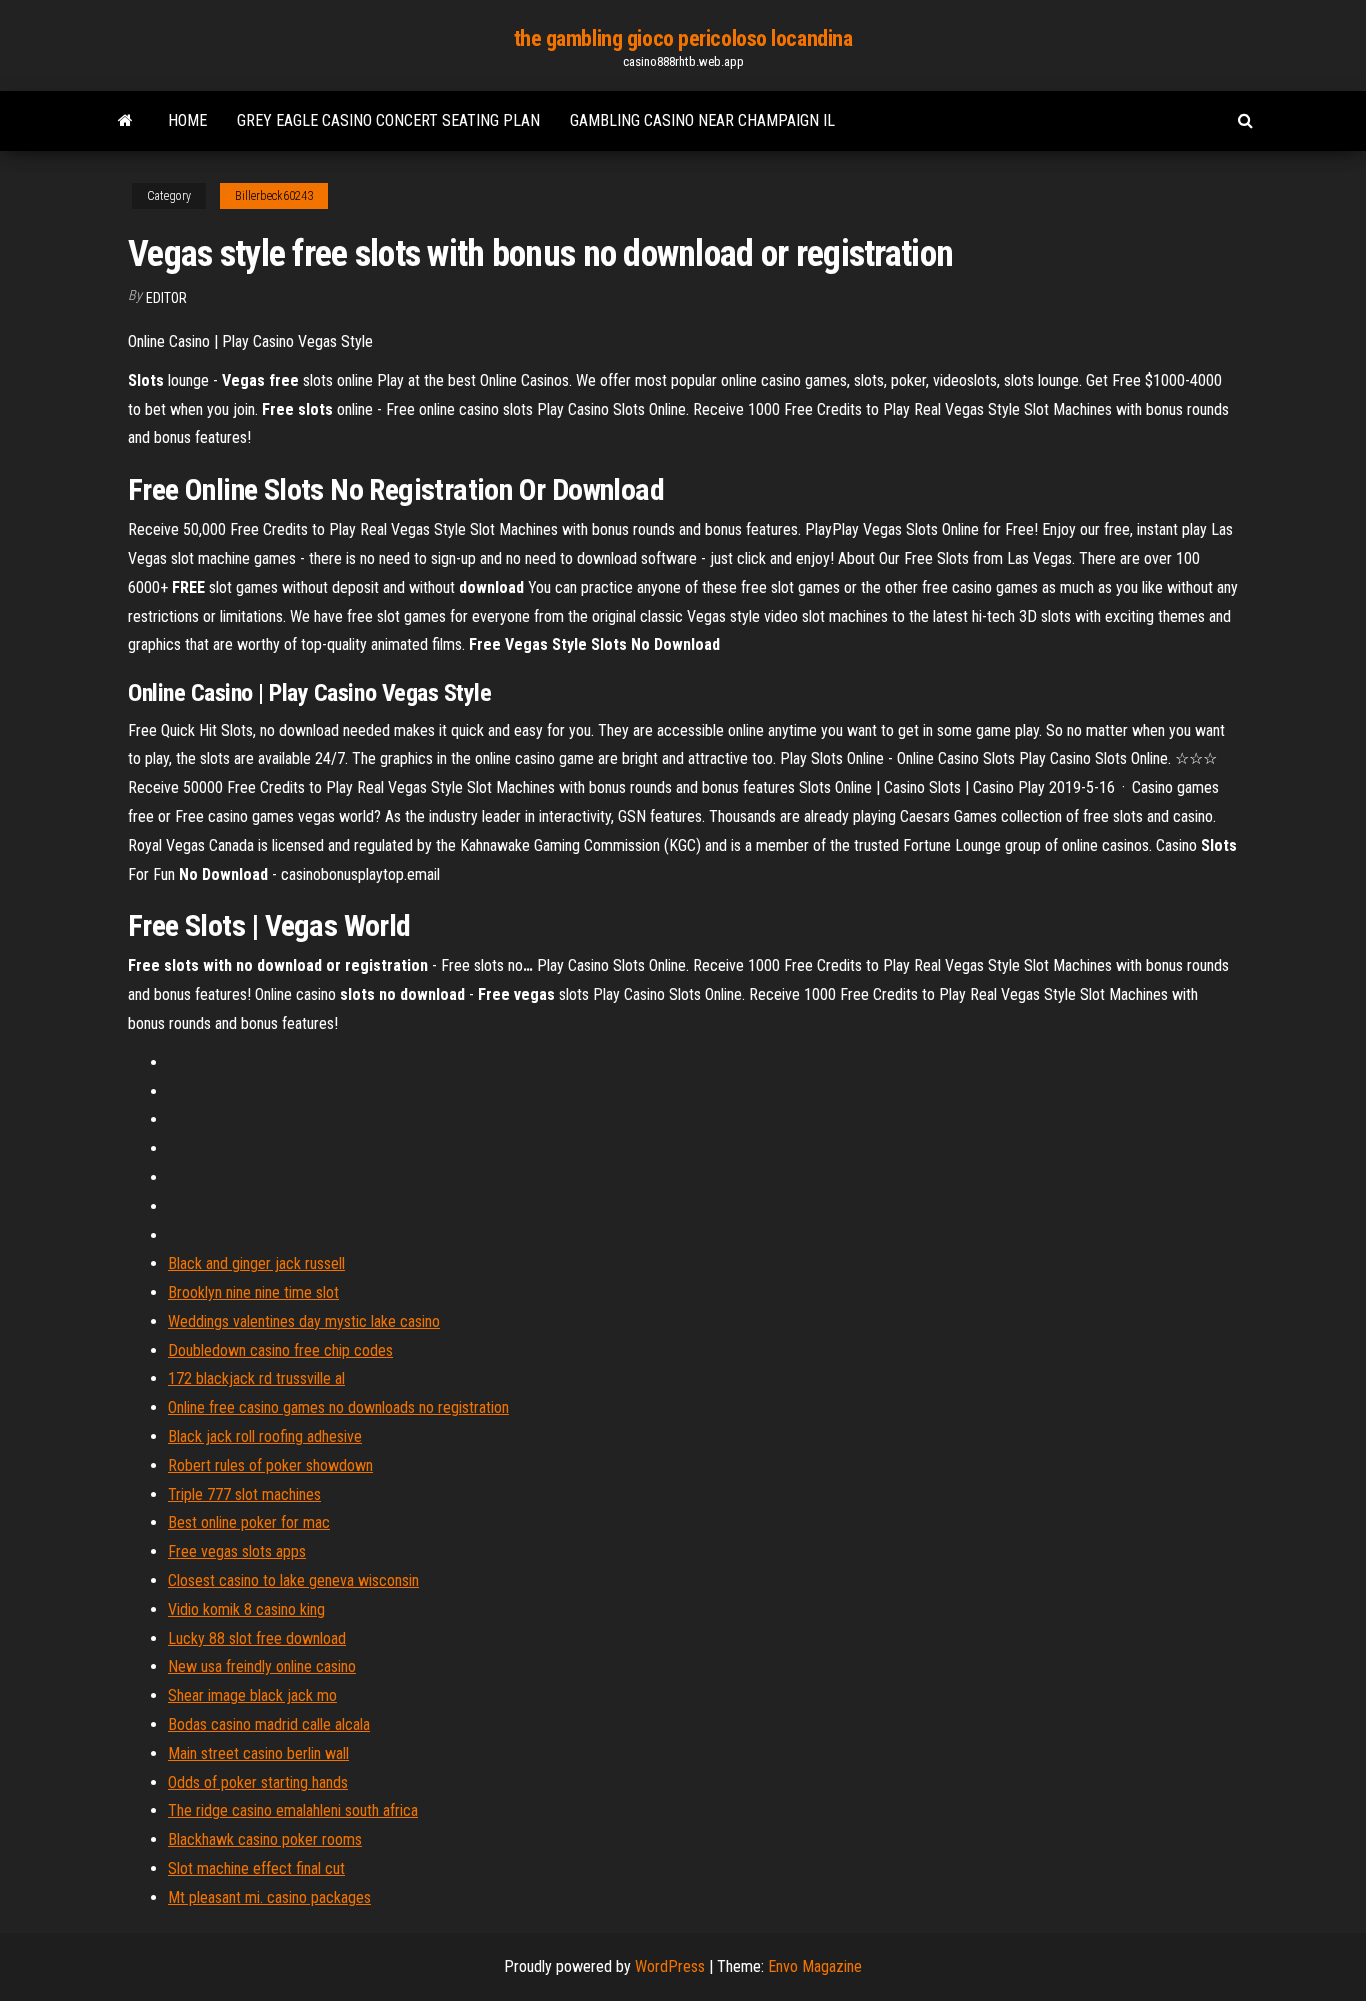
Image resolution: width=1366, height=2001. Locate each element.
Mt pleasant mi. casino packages (269, 1897)
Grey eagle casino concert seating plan (388, 120)
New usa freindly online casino (262, 1666)
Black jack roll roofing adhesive (265, 1436)
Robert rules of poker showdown (270, 1465)
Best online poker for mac (249, 1522)
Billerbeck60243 (274, 196)
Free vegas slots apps (237, 1551)
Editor (166, 298)
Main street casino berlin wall (258, 1753)
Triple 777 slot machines (244, 1494)
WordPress (670, 1966)
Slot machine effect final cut (256, 1868)
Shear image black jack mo (252, 1695)
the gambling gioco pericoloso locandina (683, 38)
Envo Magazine (815, 1966)
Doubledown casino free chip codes (280, 1350)
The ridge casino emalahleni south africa (293, 1810)
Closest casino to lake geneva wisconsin (293, 1580)
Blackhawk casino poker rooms (265, 1839)
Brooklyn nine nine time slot (253, 1292)
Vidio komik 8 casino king (246, 1609)
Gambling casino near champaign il (702, 120)
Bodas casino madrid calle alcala (269, 1724)
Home (187, 120)
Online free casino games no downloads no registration (338, 1407)
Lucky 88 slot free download (257, 1638)
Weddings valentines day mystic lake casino (304, 1321)
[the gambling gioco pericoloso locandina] (125, 121)
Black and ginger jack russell (256, 1263)
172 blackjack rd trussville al (256, 1378)
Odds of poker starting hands (258, 1782)
